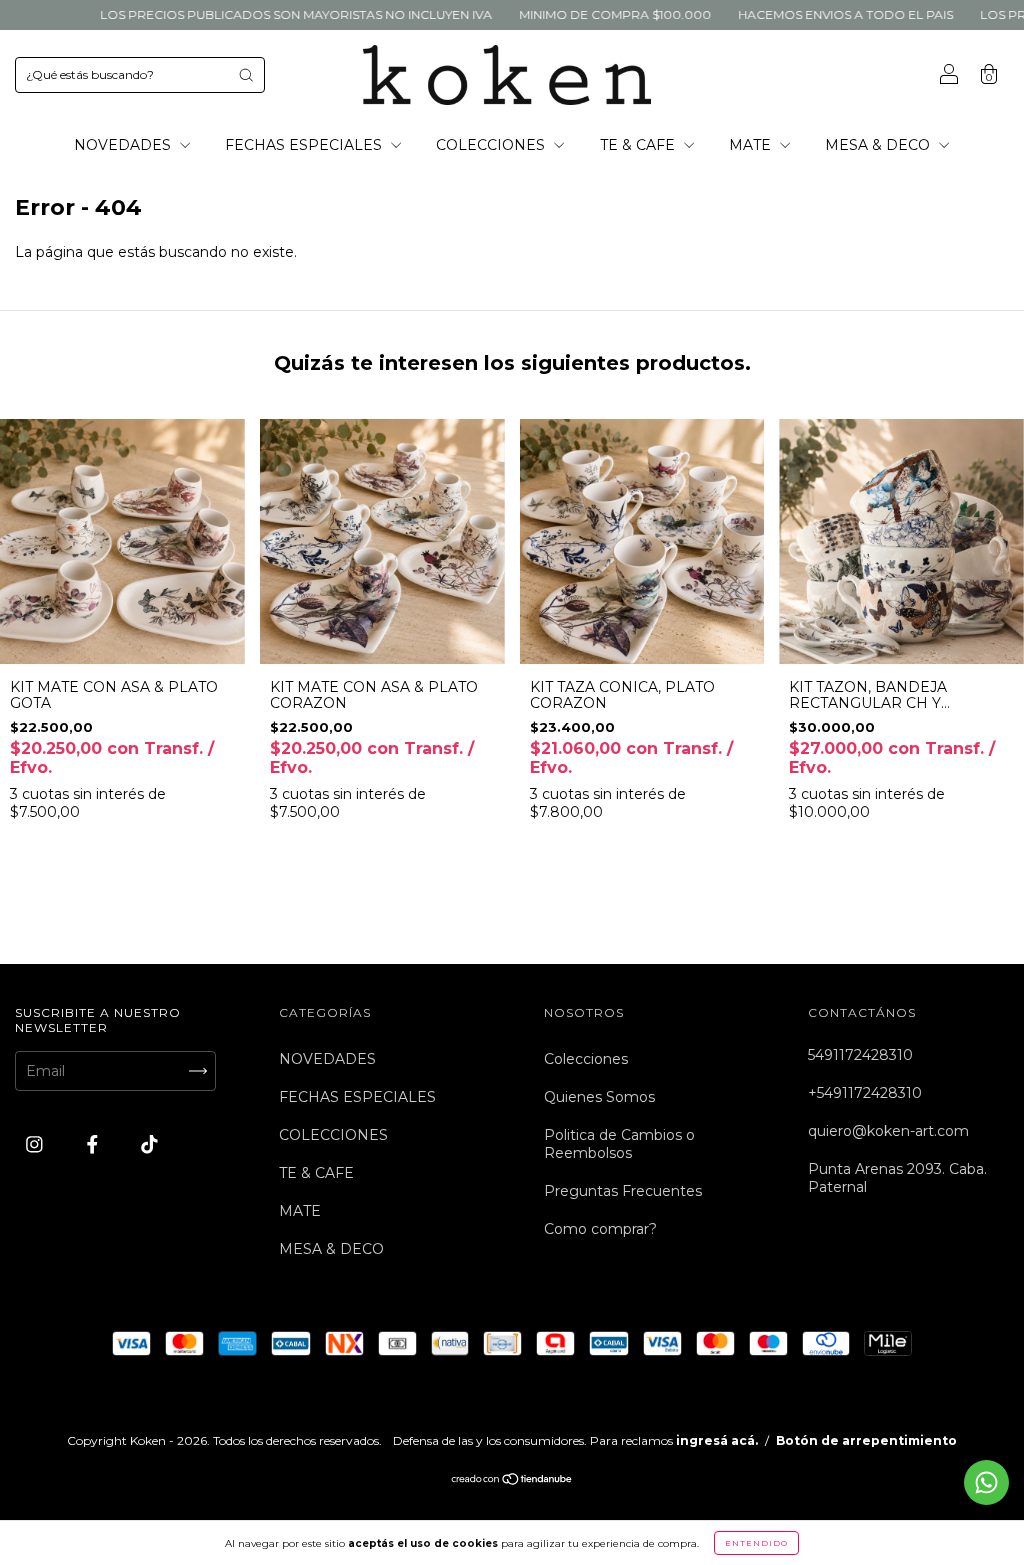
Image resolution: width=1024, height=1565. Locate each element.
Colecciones (586, 1059)
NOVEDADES (124, 145)
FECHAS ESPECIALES (305, 145)
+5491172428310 (865, 1093)
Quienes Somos (599, 1097)
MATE (752, 145)
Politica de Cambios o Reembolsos (619, 1144)
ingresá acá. (717, 1440)
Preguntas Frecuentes (623, 1191)
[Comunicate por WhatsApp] (986, 1482)
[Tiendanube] (512, 1481)
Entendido (756, 1543)
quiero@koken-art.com (888, 1131)
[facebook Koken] (94, 1145)
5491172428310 (860, 1055)
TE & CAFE (639, 145)
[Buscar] (246, 75)
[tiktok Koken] (149, 1145)
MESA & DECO (879, 145)
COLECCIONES (492, 145)
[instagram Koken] (36, 1145)
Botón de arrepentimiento (866, 1440)
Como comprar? (600, 1229)
